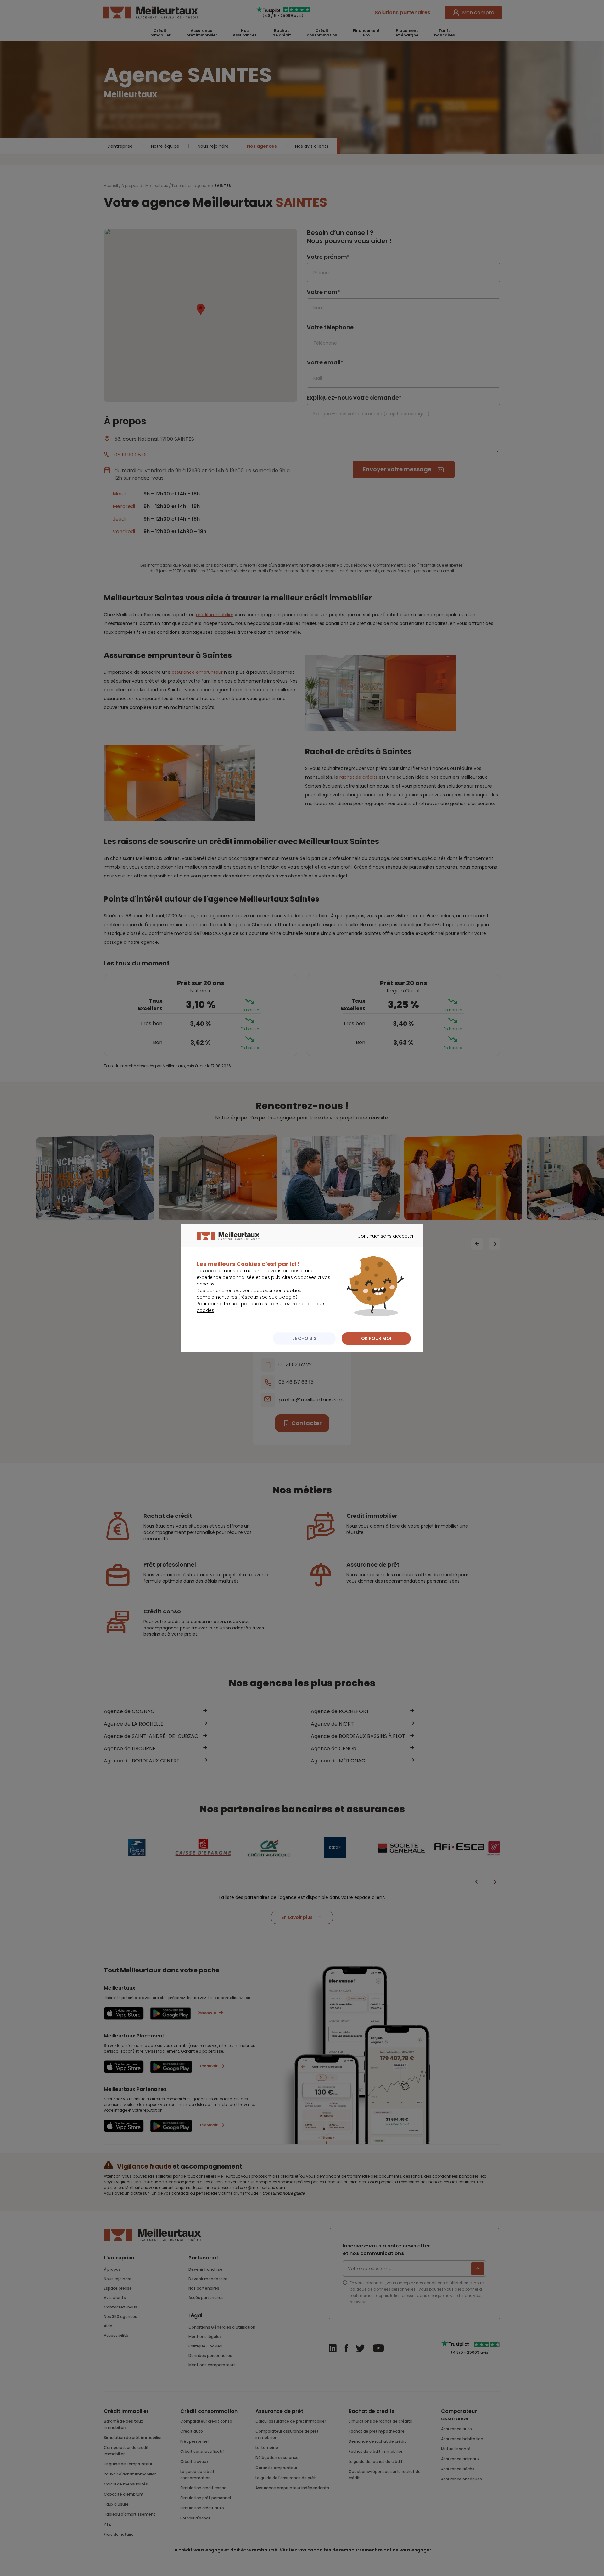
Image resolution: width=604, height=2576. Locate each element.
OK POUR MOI (376, 1338)
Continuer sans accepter (382, 1242)
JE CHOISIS (304, 1338)
